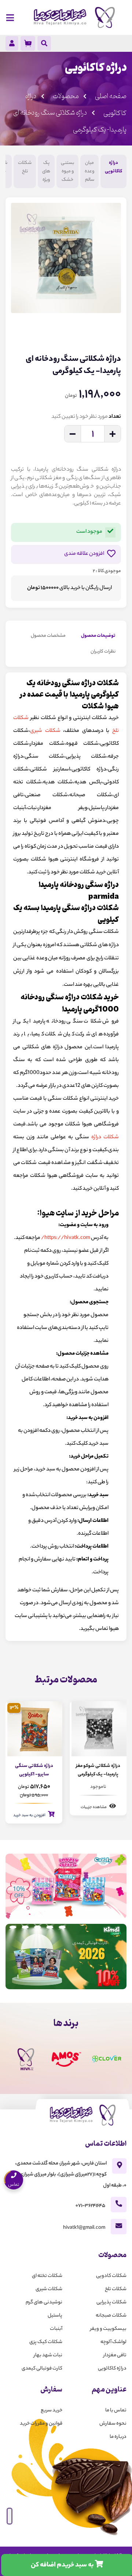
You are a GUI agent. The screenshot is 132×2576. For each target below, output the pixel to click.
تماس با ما (116, 2410)
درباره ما (118, 2437)
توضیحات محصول (98, 636)
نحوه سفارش (113, 2424)
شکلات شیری (45, 731)
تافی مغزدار (115, 2355)
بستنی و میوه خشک (67, 171)
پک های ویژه (46, 171)
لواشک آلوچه (113, 2342)
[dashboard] (12, 45)
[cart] (28, 43)
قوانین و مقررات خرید (41, 2424)
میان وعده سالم (89, 171)
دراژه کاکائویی (113, 167)
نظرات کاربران (103, 652)
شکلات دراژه (105, 1138)
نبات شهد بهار (48, 2355)
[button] (114, 328)
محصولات (66, 96)
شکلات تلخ (25, 167)
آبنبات (56, 2329)
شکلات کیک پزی (46, 2342)
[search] (44, 44)
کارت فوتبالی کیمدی (42, 2369)
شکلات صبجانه (111, 2316)
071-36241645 (90, 2206)
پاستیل (55, 2316)
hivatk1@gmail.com (84, 2228)
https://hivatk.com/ (66, 1238)
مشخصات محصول (48, 636)
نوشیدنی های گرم (44, 2302)
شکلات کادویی (111, 2276)
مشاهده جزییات (94, 1807)
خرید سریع (52, 2410)
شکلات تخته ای (47, 2276)
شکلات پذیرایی (111, 2302)
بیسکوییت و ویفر (108, 2329)
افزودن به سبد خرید (30, 1815)
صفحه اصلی (111, 96)
